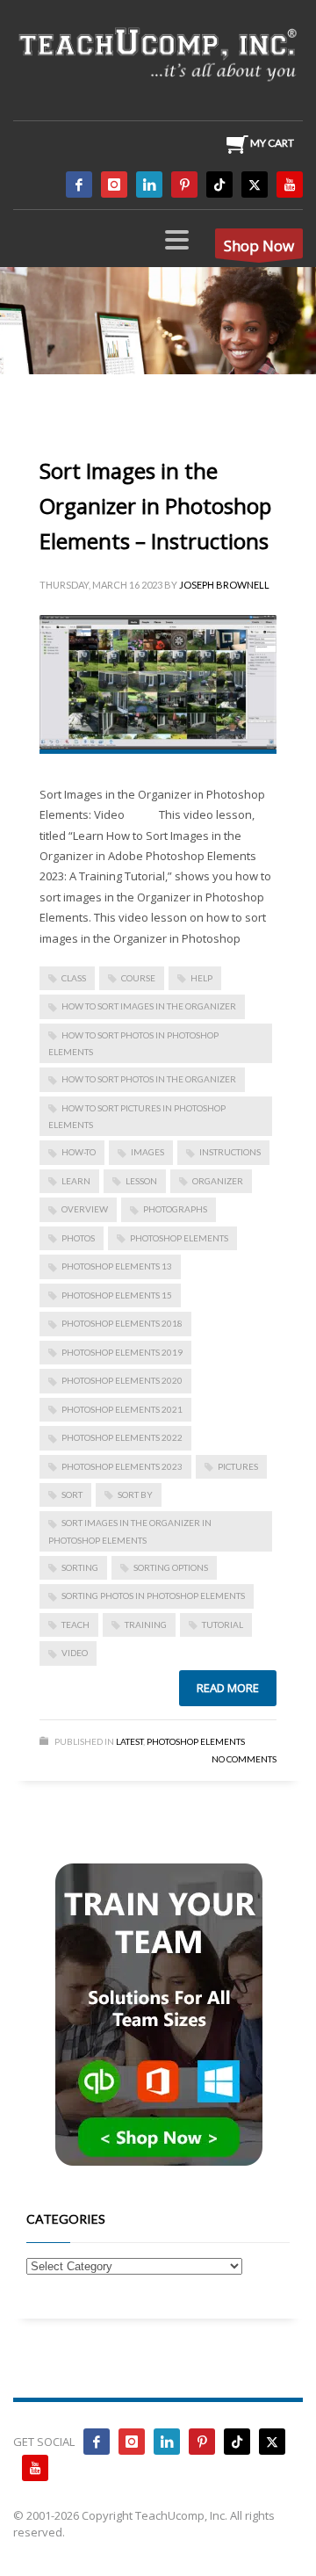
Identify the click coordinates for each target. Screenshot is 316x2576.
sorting (80, 1567)
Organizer (218, 1181)
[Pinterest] (184, 185)
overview (85, 1209)
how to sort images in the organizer (149, 1006)
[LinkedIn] (149, 185)
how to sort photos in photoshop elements (133, 1043)
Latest (129, 1741)
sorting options (171, 1567)
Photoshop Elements (196, 1741)
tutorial (223, 1624)
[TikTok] (219, 185)
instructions (230, 1152)
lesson (141, 1181)
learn (76, 1181)
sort (72, 1494)
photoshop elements (179, 1238)
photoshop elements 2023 (122, 1466)
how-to (79, 1152)
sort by (135, 1494)
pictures (238, 1466)
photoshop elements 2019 (122, 1352)
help (201, 978)
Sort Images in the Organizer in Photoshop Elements (130, 1531)
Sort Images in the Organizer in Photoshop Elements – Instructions (155, 506)
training (146, 1624)
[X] (255, 185)
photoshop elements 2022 (122, 1437)
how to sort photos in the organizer (149, 1079)
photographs (175, 1209)
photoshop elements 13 (117, 1266)
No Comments (244, 1759)
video (75, 1653)
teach (75, 1624)
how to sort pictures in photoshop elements (137, 1116)
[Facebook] (79, 185)
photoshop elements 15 (117, 1295)
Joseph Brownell (224, 585)
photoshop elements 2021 (122, 1409)
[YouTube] (290, 185)
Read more (228, 1688)
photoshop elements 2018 (122, 1323)
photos (78, 1238)
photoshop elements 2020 (122, 1380)
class (74, 978)
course (138, 978)
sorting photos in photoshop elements (153, 1596)
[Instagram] (114, 185)
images (147, 1152)
